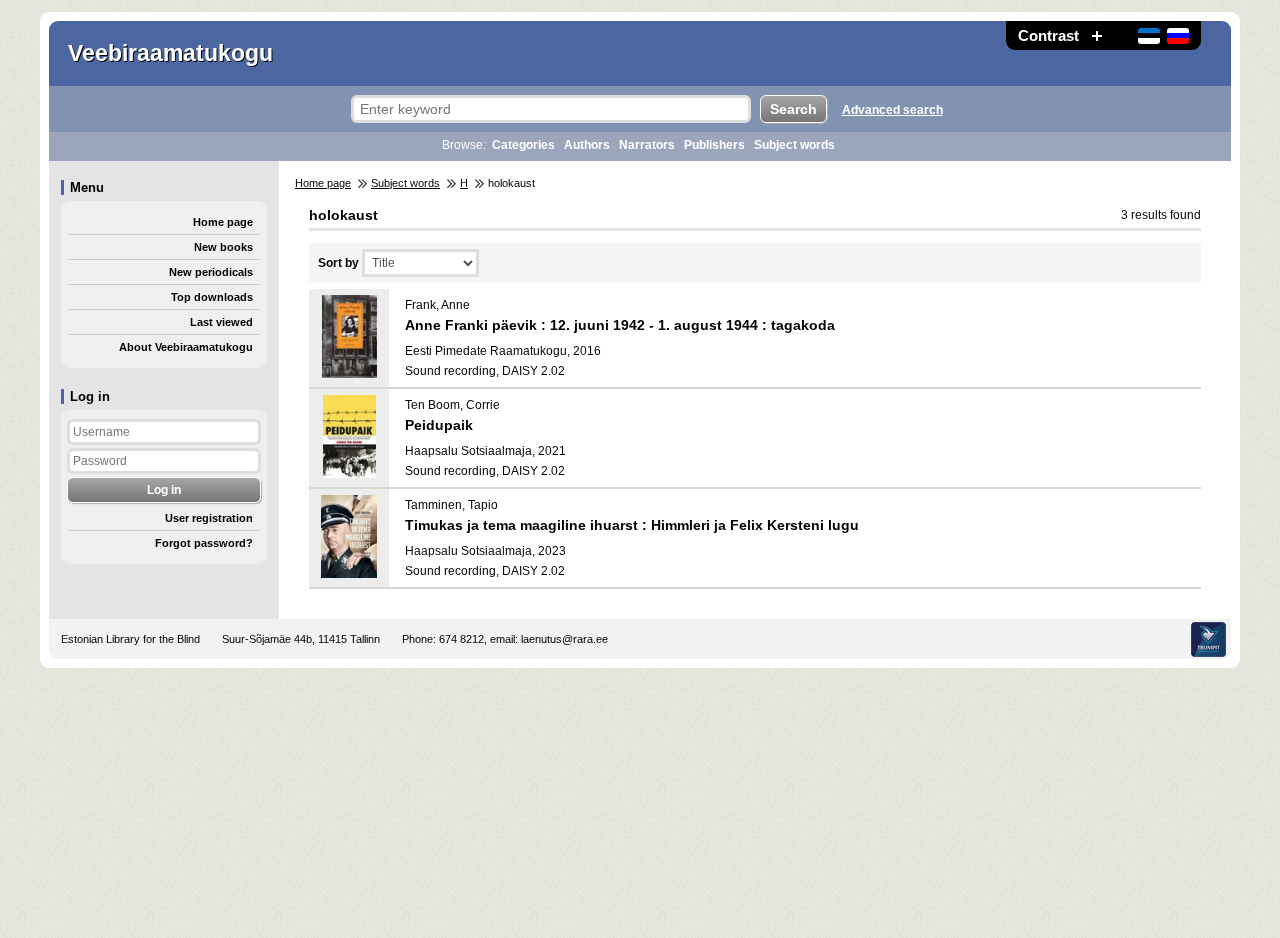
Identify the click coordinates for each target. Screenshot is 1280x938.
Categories (523, 145)
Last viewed (221, 322)
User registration (209, 518)
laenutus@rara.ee (564, 639)
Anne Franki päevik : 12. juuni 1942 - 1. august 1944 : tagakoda (620, 325)
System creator (1208, 639)
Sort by (338, 263)
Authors (587, 145)
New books (223, 247)
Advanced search (892, 110)
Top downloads (212, 297)
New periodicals (211, 272)
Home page (223, 222)
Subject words (794, 145)
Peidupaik (439, 425)
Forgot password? (204, 543)
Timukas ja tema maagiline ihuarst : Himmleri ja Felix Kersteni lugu (632, 525)
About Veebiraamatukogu (186, 347)
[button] (1097, 35)
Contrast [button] (1048, 35)
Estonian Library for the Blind (130, 639)
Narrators (647, 145)
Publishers (714, 145)
